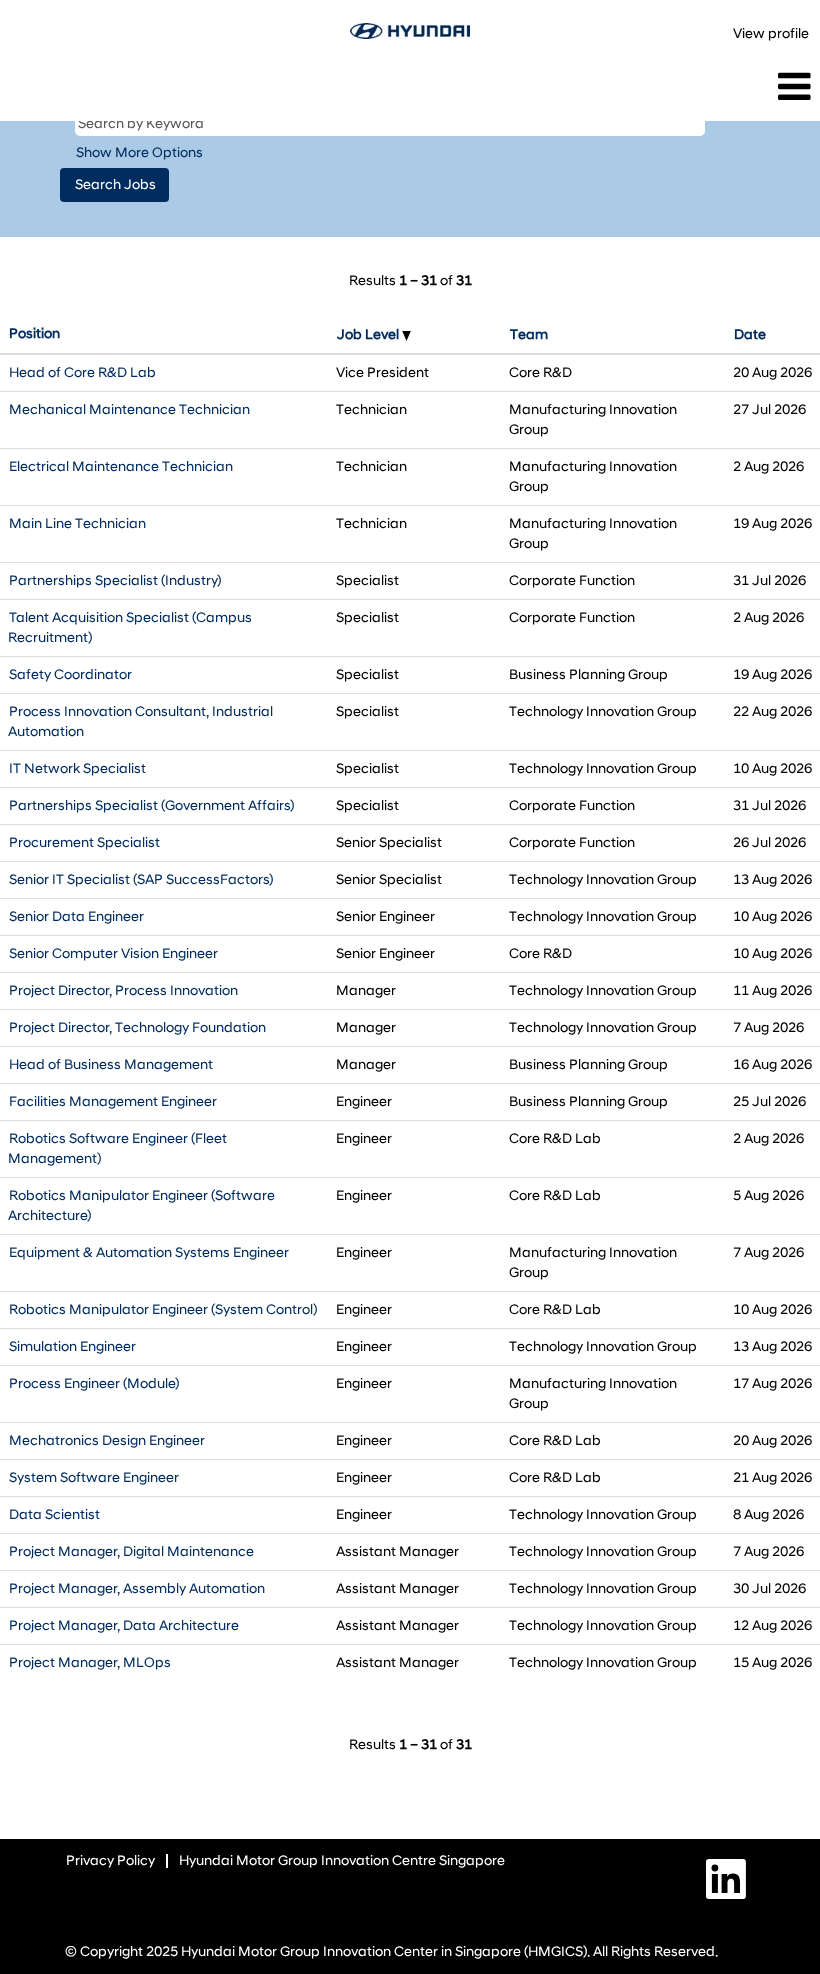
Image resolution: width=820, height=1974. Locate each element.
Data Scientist (54, 1514)
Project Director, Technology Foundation (137, 1027)
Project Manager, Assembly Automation (137, 1588)
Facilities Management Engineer (113, 1101)
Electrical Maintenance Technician (121, 466)
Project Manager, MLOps (90, 1662)
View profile (771, 33)
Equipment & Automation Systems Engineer (149, 1252)
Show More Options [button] (139, 152)
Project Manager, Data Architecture (124, 1625)
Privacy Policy (110, 1860)
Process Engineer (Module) (94, 1383)
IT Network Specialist (77, 768)
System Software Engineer (94, 1477)
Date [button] (750, 334)
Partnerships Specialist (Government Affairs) (151, 805)
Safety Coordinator (70, 674)
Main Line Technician (77, 523)
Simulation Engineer (72, 1346)
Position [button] (34, 333)
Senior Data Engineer (76, 916)
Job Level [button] (369, 334)
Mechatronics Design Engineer (107, 1440)
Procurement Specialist (84, 842)
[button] (683, 87)
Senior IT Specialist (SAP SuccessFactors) (141, 879)
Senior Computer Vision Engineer (113, 953)
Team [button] (529, 334)
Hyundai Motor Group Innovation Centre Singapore (342, 1860)
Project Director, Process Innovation (123, 990)
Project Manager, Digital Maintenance (131, 1551)
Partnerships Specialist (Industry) (115, 580)
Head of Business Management (111, 1064)
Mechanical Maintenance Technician (129, 409)
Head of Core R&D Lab (82, 372)
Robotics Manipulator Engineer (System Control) (163, 1309)
